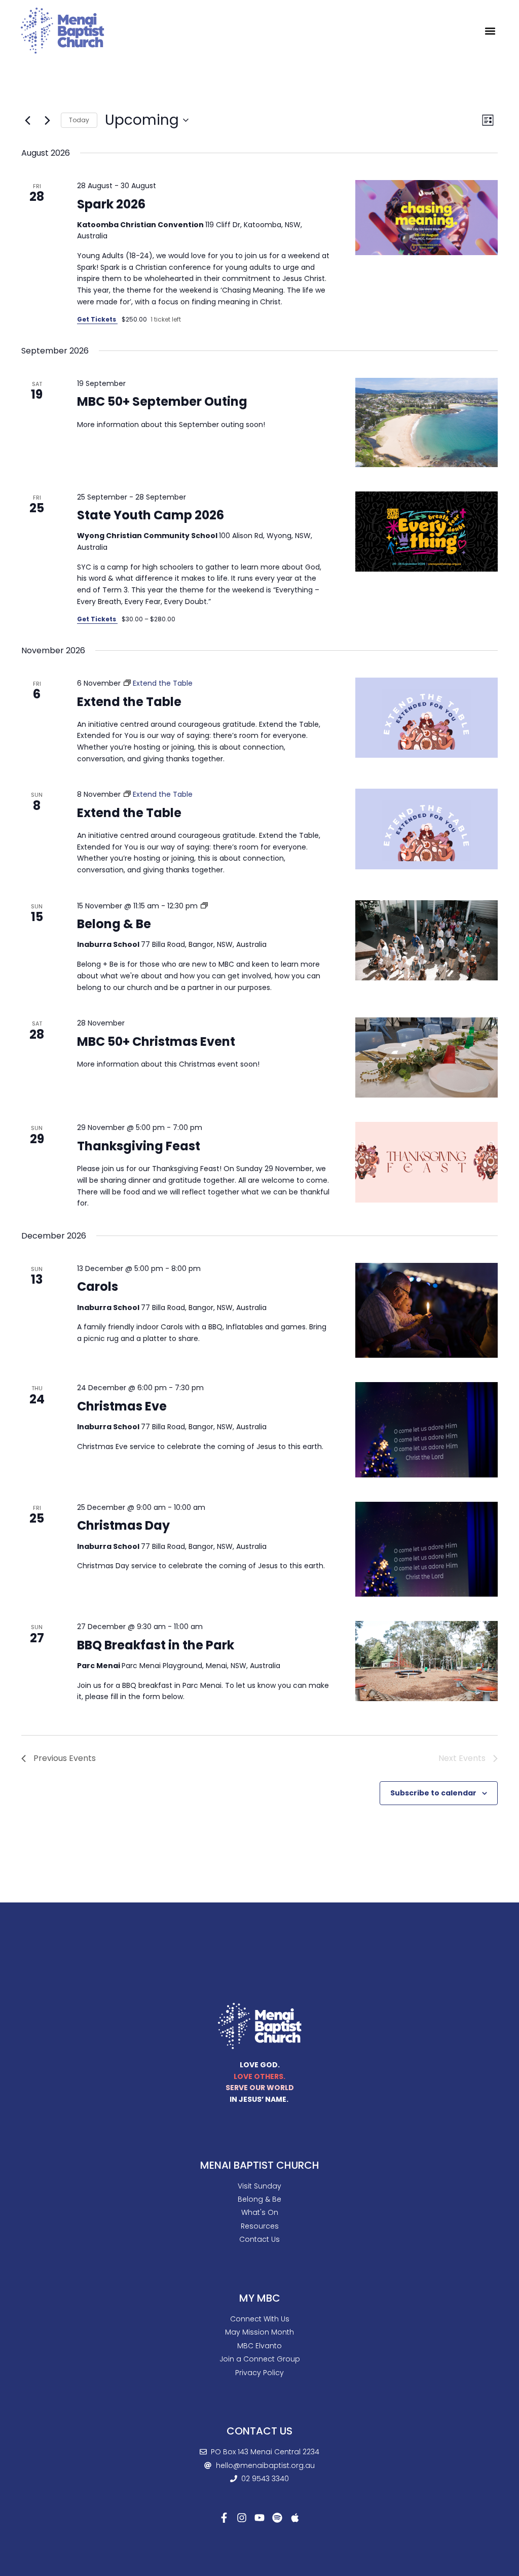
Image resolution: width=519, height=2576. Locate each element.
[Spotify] (277, 2518)
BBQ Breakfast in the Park (156, 1645)
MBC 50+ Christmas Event (156, 1042)
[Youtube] (259, 2518)
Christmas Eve (122, 1406)
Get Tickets (97, 319)
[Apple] (295, 2518)
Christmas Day (123, 1525)
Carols (98, 1286)
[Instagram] (242, 2518)
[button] (490, 31)
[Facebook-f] (224, 2518)
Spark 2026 (111, 204)
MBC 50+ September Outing (162, 401)
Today (79, 120)
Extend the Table (129, 702)
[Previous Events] (27, 120)
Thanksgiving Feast (139, 1146)
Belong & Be (114, 924)
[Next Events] (47, 120)
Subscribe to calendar (433, 1793)
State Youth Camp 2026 (151, 515)
